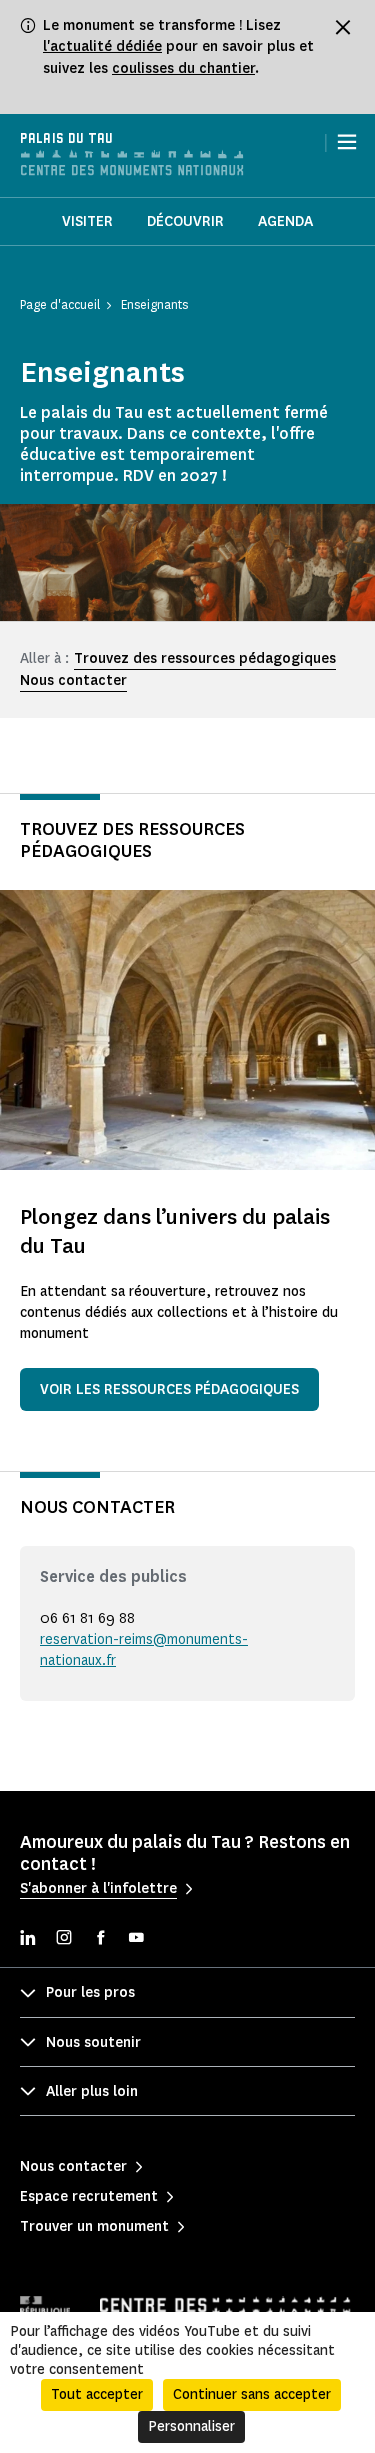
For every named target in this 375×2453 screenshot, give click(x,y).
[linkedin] (28, 1939)
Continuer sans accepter (252, 2394)
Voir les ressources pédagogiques (169, 1389)
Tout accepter (97, 2394)
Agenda (285, 221)
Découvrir (185, 221)
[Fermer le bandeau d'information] (343, 27)
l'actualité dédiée (102, 46)
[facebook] (100, 1939)
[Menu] (347, 142)
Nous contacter (73, 680)
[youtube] (136, 1939)
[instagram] (64, 1939)
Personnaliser (191, 2426)
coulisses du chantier (183, 68)
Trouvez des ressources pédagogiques (205, 658)
